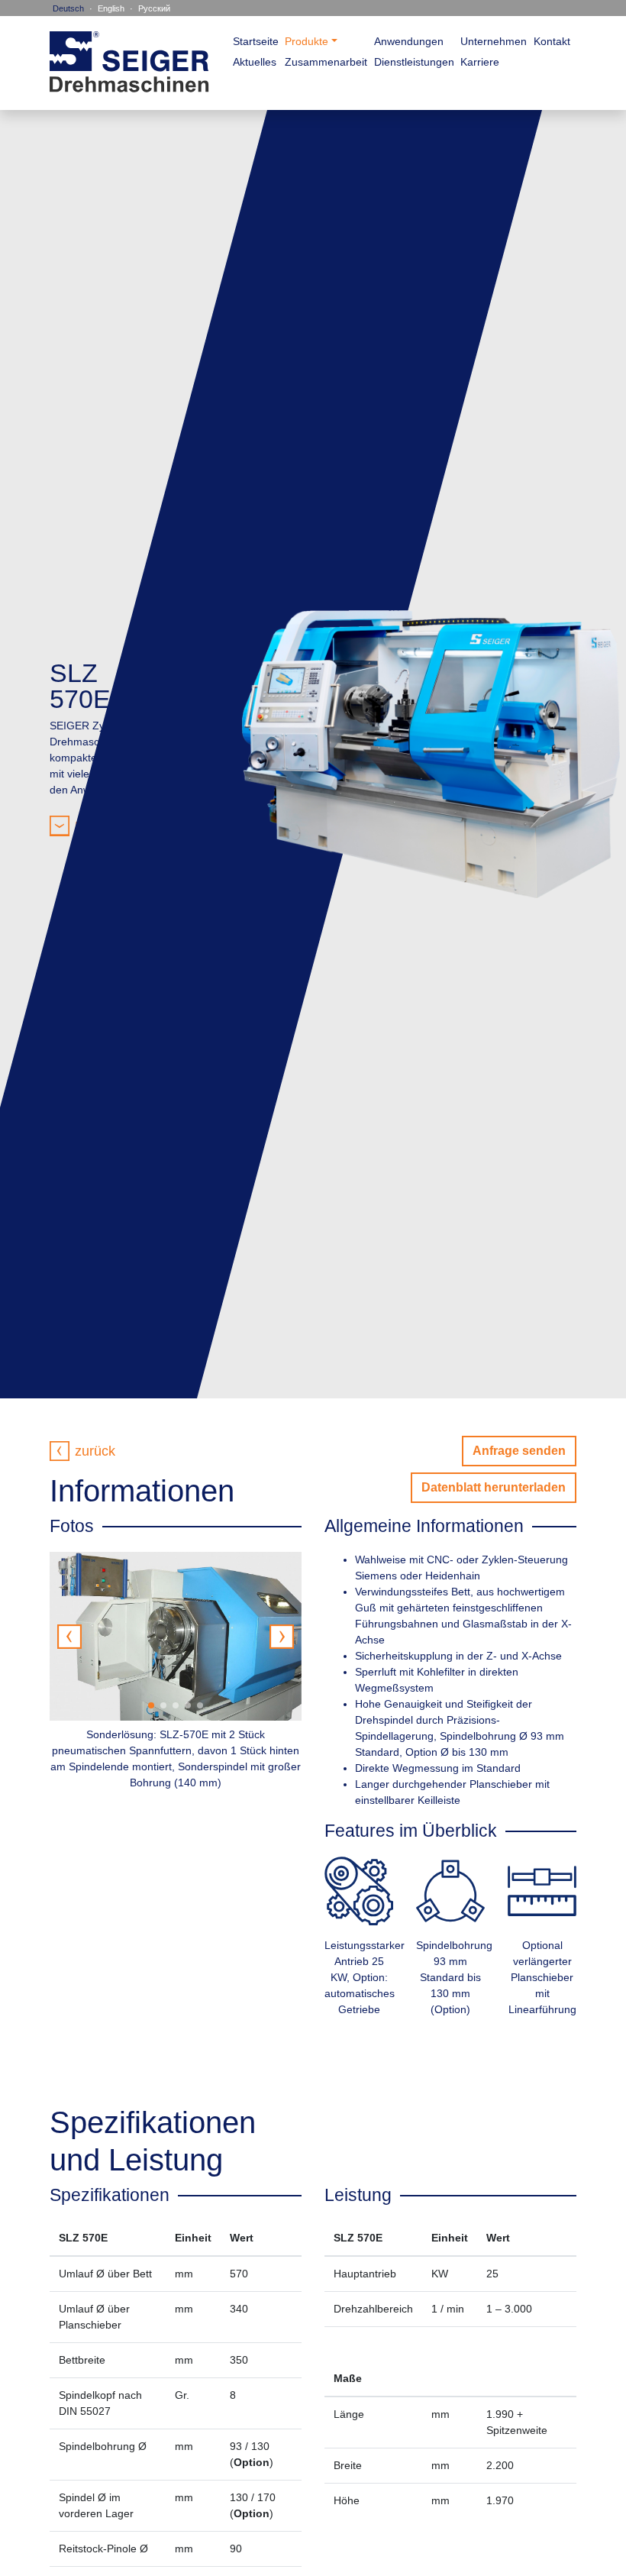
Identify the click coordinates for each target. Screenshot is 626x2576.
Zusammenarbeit (326, 62)
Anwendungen (409, 41)
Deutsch (68, 8)
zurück (95, 1451)
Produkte (307, 41)
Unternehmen (494, 41)
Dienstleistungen (414, 62)
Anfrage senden (519, 1451)
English (111, 8)
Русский (154, 8)
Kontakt (552, 41)
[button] (282, 1637)
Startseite (256, 41)
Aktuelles (255, 62)
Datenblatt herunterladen (494, 1487)
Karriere (480, 62)
